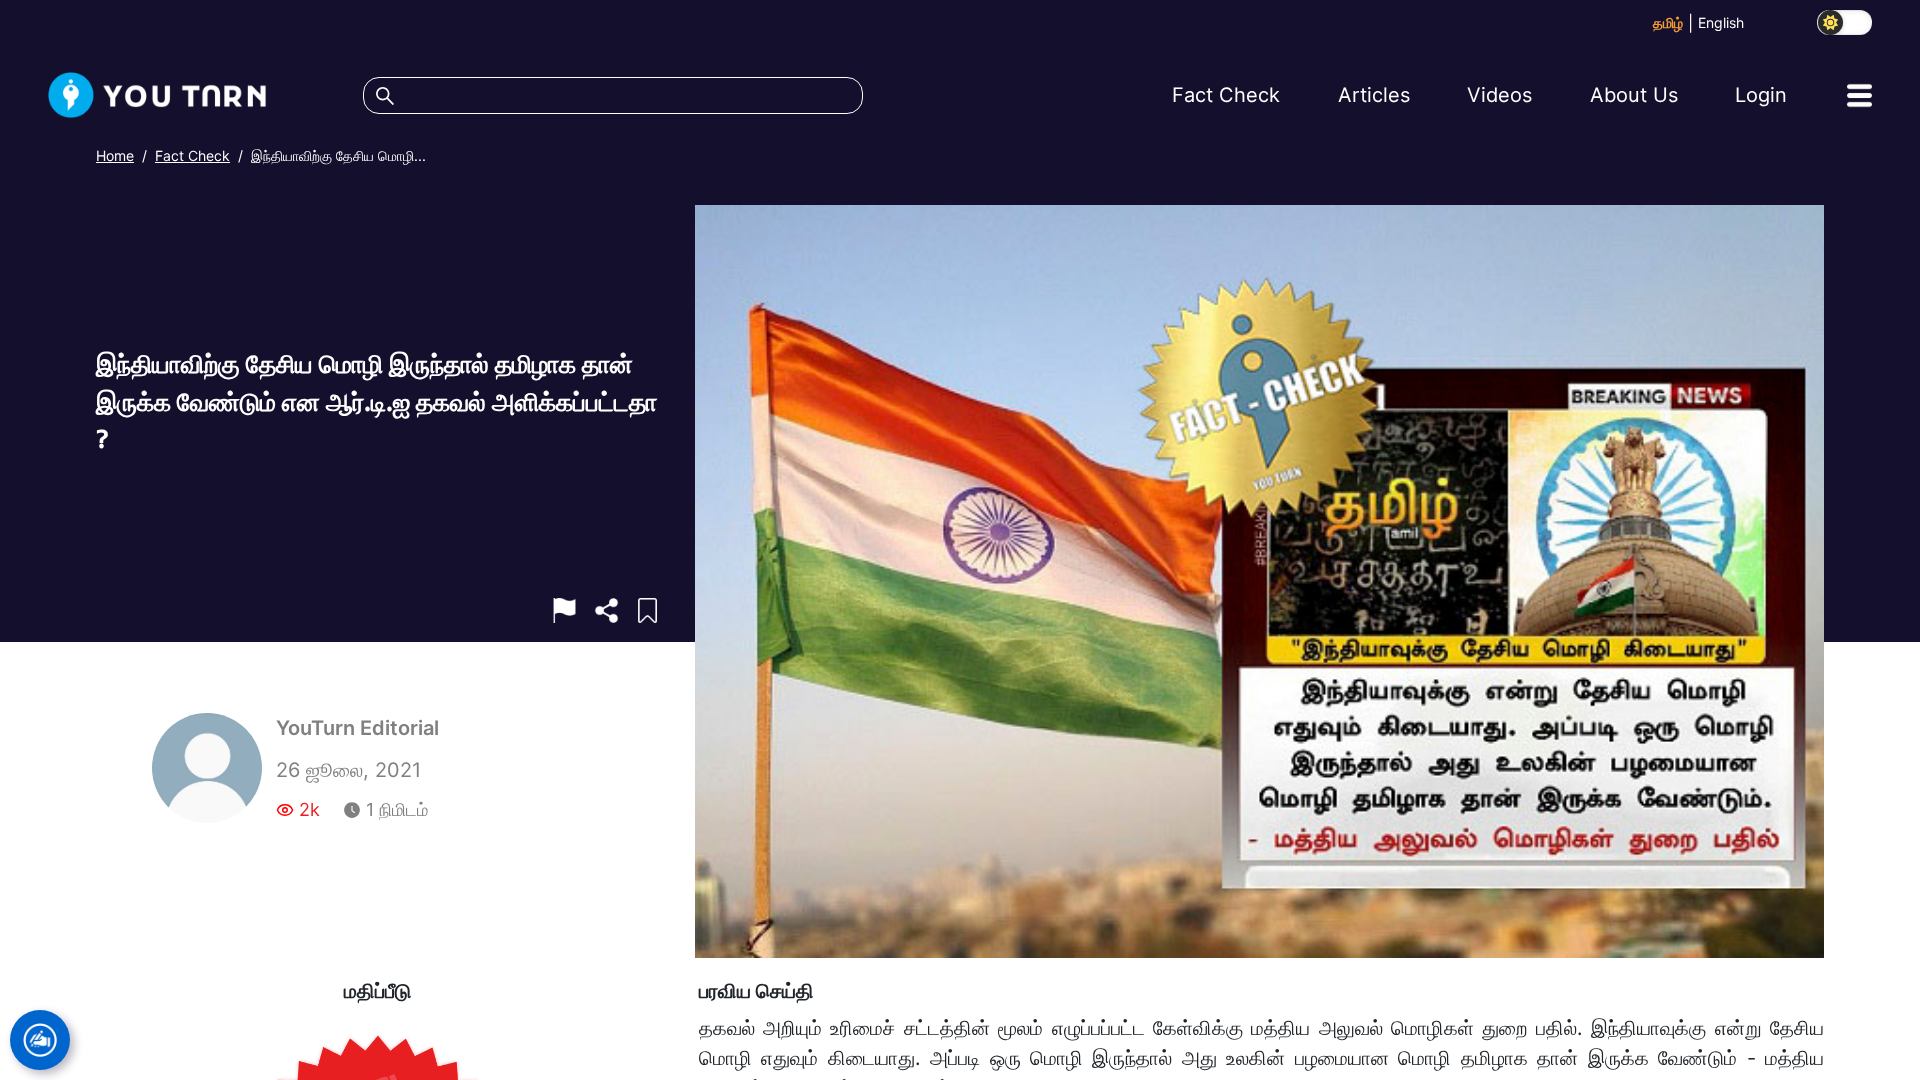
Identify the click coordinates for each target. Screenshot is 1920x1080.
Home (115, 155)
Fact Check (192, 155)
